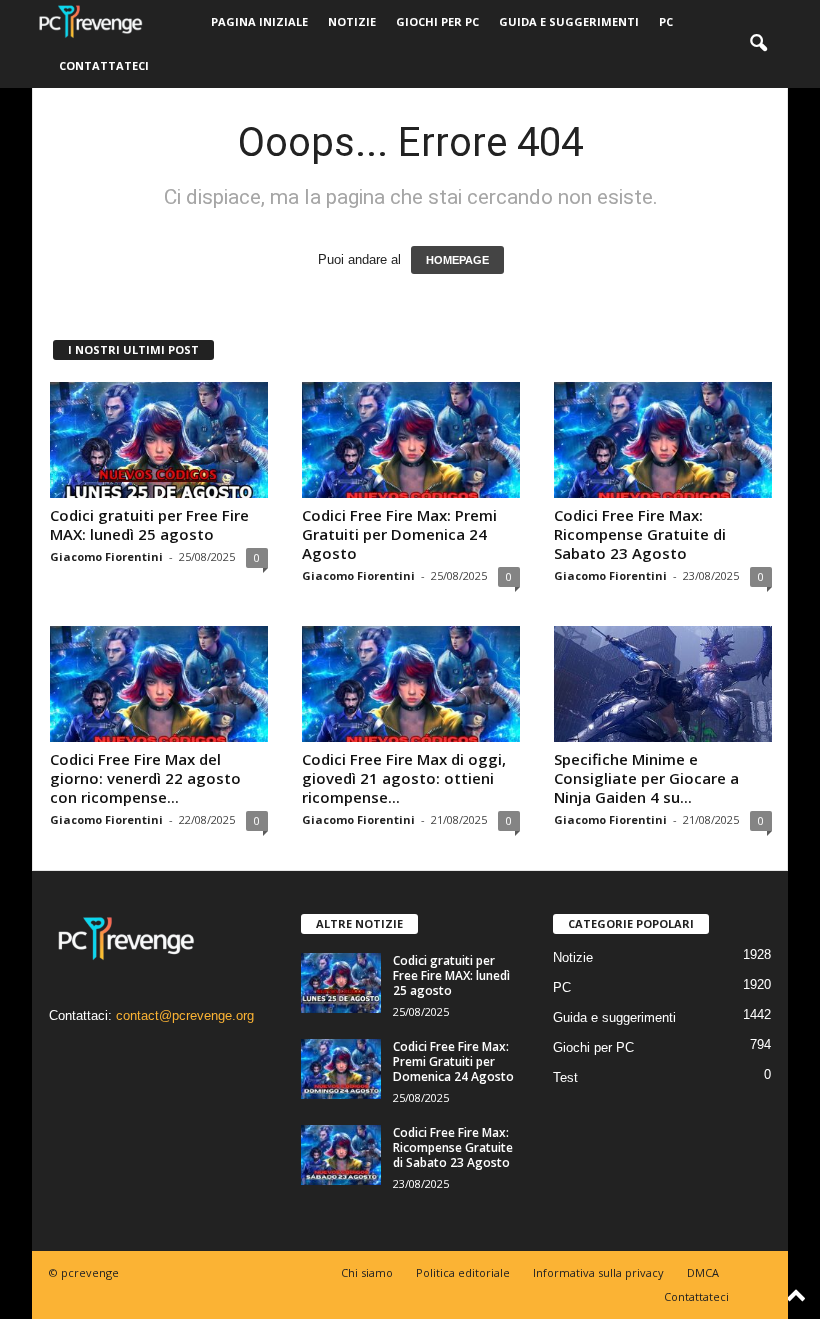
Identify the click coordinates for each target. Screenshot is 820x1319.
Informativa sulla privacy (598, 1272)
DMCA (703, 1272)
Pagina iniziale (259, 21)
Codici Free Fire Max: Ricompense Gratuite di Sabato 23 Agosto (640, 534)
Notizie (352, 21)
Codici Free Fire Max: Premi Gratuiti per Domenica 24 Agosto (399, 534)
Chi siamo (367, 1272)
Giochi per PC (437, 21)
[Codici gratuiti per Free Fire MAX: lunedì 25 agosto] (159, 440)
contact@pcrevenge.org (185, 1015)
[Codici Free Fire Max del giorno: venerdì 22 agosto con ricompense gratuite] (159, 684)
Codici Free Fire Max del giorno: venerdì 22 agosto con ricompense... (145, 778)
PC (666, 21)
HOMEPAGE (457, 260)
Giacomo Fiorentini (106, 556)
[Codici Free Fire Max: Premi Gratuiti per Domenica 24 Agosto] (411, 440)
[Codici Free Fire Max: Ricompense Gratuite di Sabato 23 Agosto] (663, 440)
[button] (758, 44)
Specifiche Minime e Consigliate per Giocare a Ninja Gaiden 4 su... (646, 778)
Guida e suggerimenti (569, 21)
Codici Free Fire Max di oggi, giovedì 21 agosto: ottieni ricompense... (404, 778)
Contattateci (104, 65)
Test (565, 1077)
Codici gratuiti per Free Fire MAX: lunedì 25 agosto (149, 524)
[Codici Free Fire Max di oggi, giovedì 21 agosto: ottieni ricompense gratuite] (411, 684)
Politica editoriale (463, 1272)
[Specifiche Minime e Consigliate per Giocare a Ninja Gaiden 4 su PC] (663, 684)
